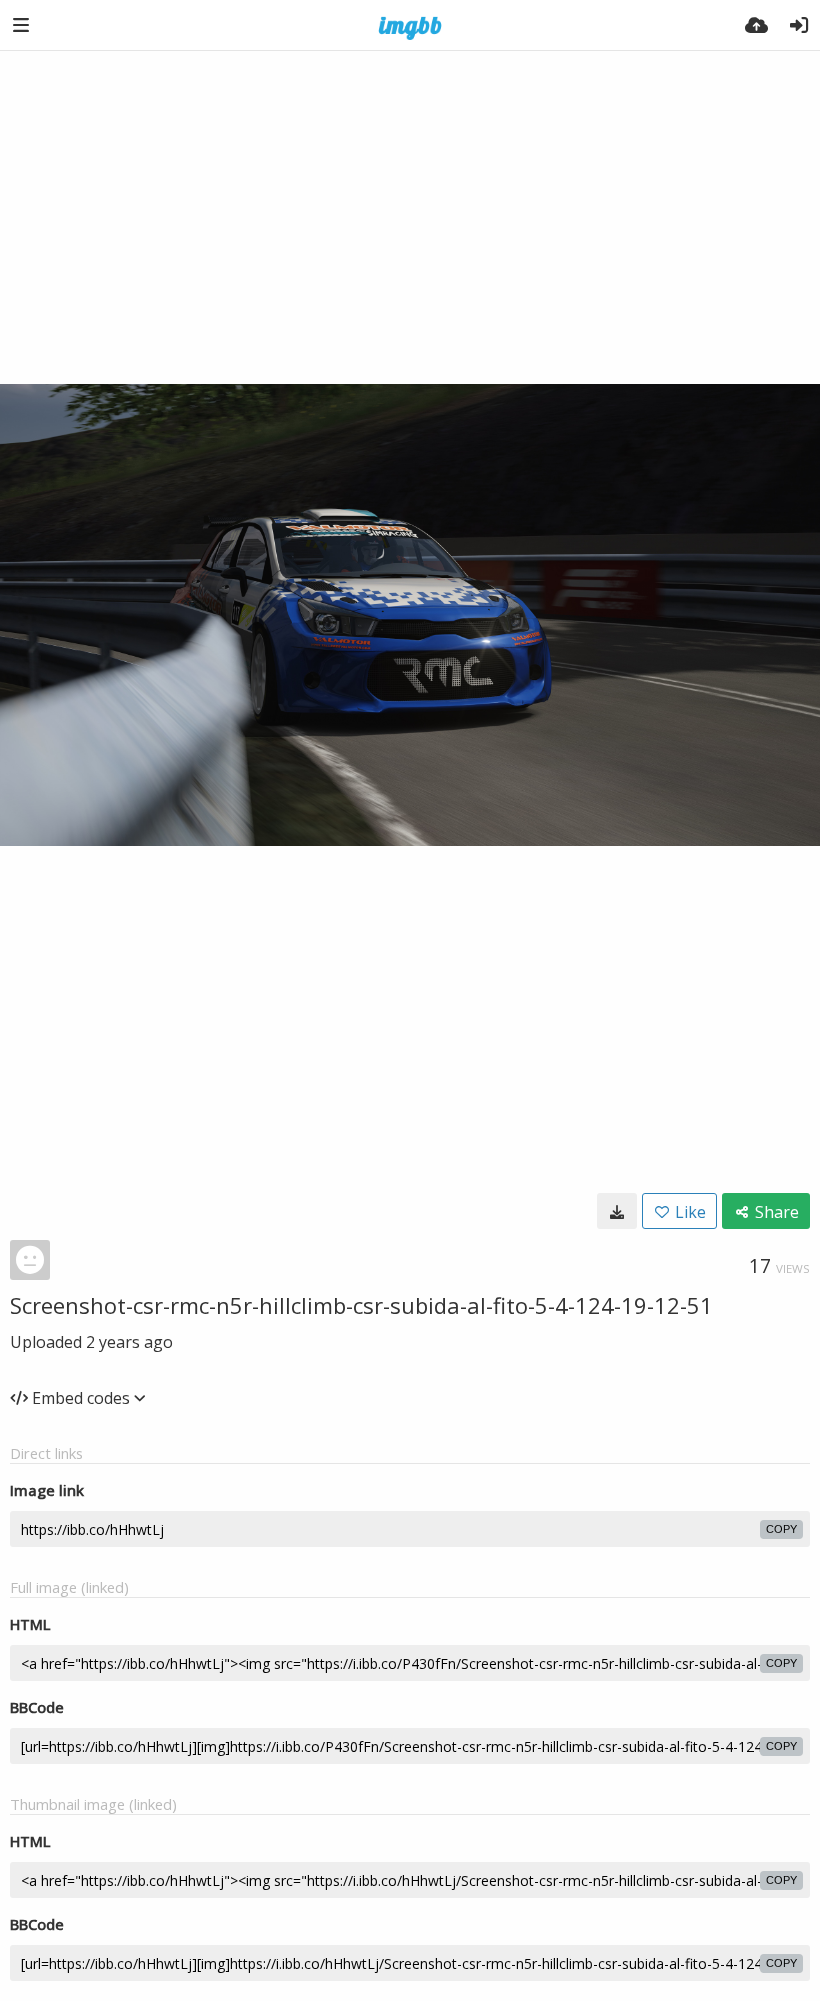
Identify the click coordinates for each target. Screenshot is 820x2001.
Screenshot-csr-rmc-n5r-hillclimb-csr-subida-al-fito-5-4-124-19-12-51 (361, 1305)
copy (781, 1529)
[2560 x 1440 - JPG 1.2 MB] (617, 1211)
